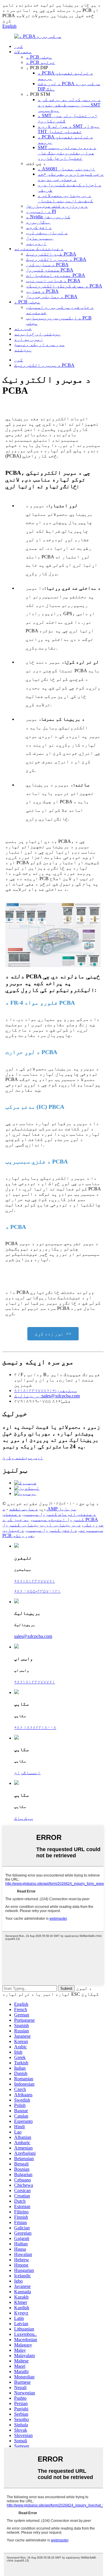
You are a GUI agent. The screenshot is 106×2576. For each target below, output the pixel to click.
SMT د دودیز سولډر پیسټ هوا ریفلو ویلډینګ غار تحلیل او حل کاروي (67, 153)
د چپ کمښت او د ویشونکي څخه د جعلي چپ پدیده (71, 177)
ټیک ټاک (24, 1818)
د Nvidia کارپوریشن (48, 217)
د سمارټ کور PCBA (47, 265)
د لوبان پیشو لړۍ (47, 233)
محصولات (23, 52)
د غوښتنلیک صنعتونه (39, 249)
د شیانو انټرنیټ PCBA (53, 281)
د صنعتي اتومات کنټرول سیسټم (60, 1514)
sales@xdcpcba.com (33, 1636)
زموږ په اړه (29, 339)
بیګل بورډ (38, 222)
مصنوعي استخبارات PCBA (56, 275)
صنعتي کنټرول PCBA (50, 270)
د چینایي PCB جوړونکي (18, 1533)
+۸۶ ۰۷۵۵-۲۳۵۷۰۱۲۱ (37, 1591)
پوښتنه (23, 350)
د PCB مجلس (39, 57)
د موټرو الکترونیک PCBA (56, 259)
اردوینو (36, 243)
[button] (53, 1334)
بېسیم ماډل (40, 238)
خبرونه (23, 328)
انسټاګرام (27, 1773)
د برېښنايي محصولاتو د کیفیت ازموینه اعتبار (65, 198)
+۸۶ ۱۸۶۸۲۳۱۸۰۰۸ (35, 1727)
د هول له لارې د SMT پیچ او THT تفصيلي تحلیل (69, 129)
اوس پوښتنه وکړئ (23, 1458)
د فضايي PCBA (42, 291)
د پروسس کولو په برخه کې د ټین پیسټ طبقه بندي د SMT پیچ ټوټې (69, 105)
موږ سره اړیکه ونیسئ (39, 344)
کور (19, 46)
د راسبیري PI (41, 211)
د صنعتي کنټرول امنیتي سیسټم (43, 1517)
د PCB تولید (40, 62)
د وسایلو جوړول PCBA (52, 296)
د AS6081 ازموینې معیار (66, 169)
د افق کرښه (39, 227)
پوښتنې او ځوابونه (37, 334)
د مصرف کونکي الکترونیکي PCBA (64, 286)
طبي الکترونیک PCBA (51, 254)
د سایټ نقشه (24, 1509)
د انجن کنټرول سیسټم (52, 1530)
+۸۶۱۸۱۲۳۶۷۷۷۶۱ (35, 1581)
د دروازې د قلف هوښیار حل (57, 206)
